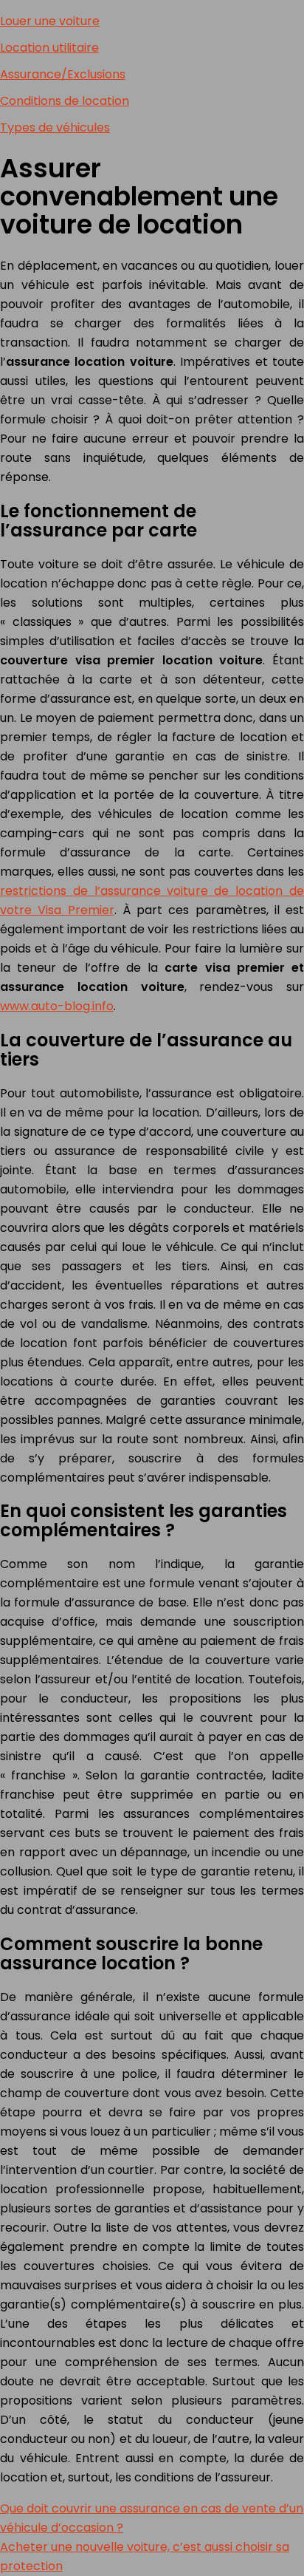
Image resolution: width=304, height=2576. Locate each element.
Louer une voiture (50, 21)
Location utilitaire (49, 48)
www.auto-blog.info (57, 1006)
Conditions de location (65, 101)
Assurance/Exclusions (63, 74)
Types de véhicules (55, 127)
